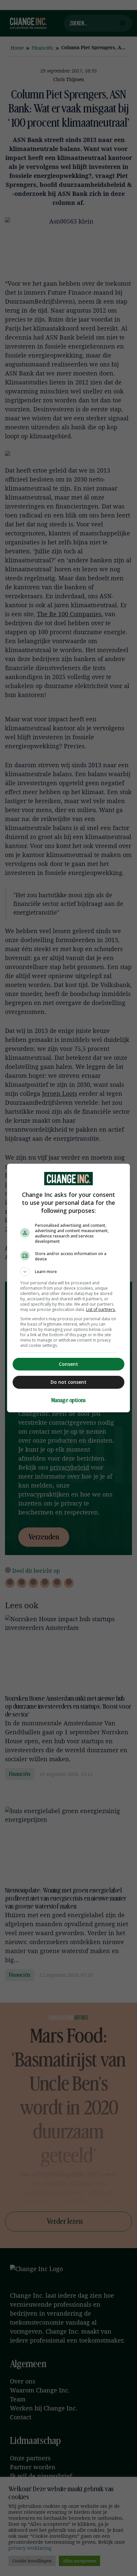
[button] (69, 1272)
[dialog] (69, 1288)
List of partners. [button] (101, 1309)
